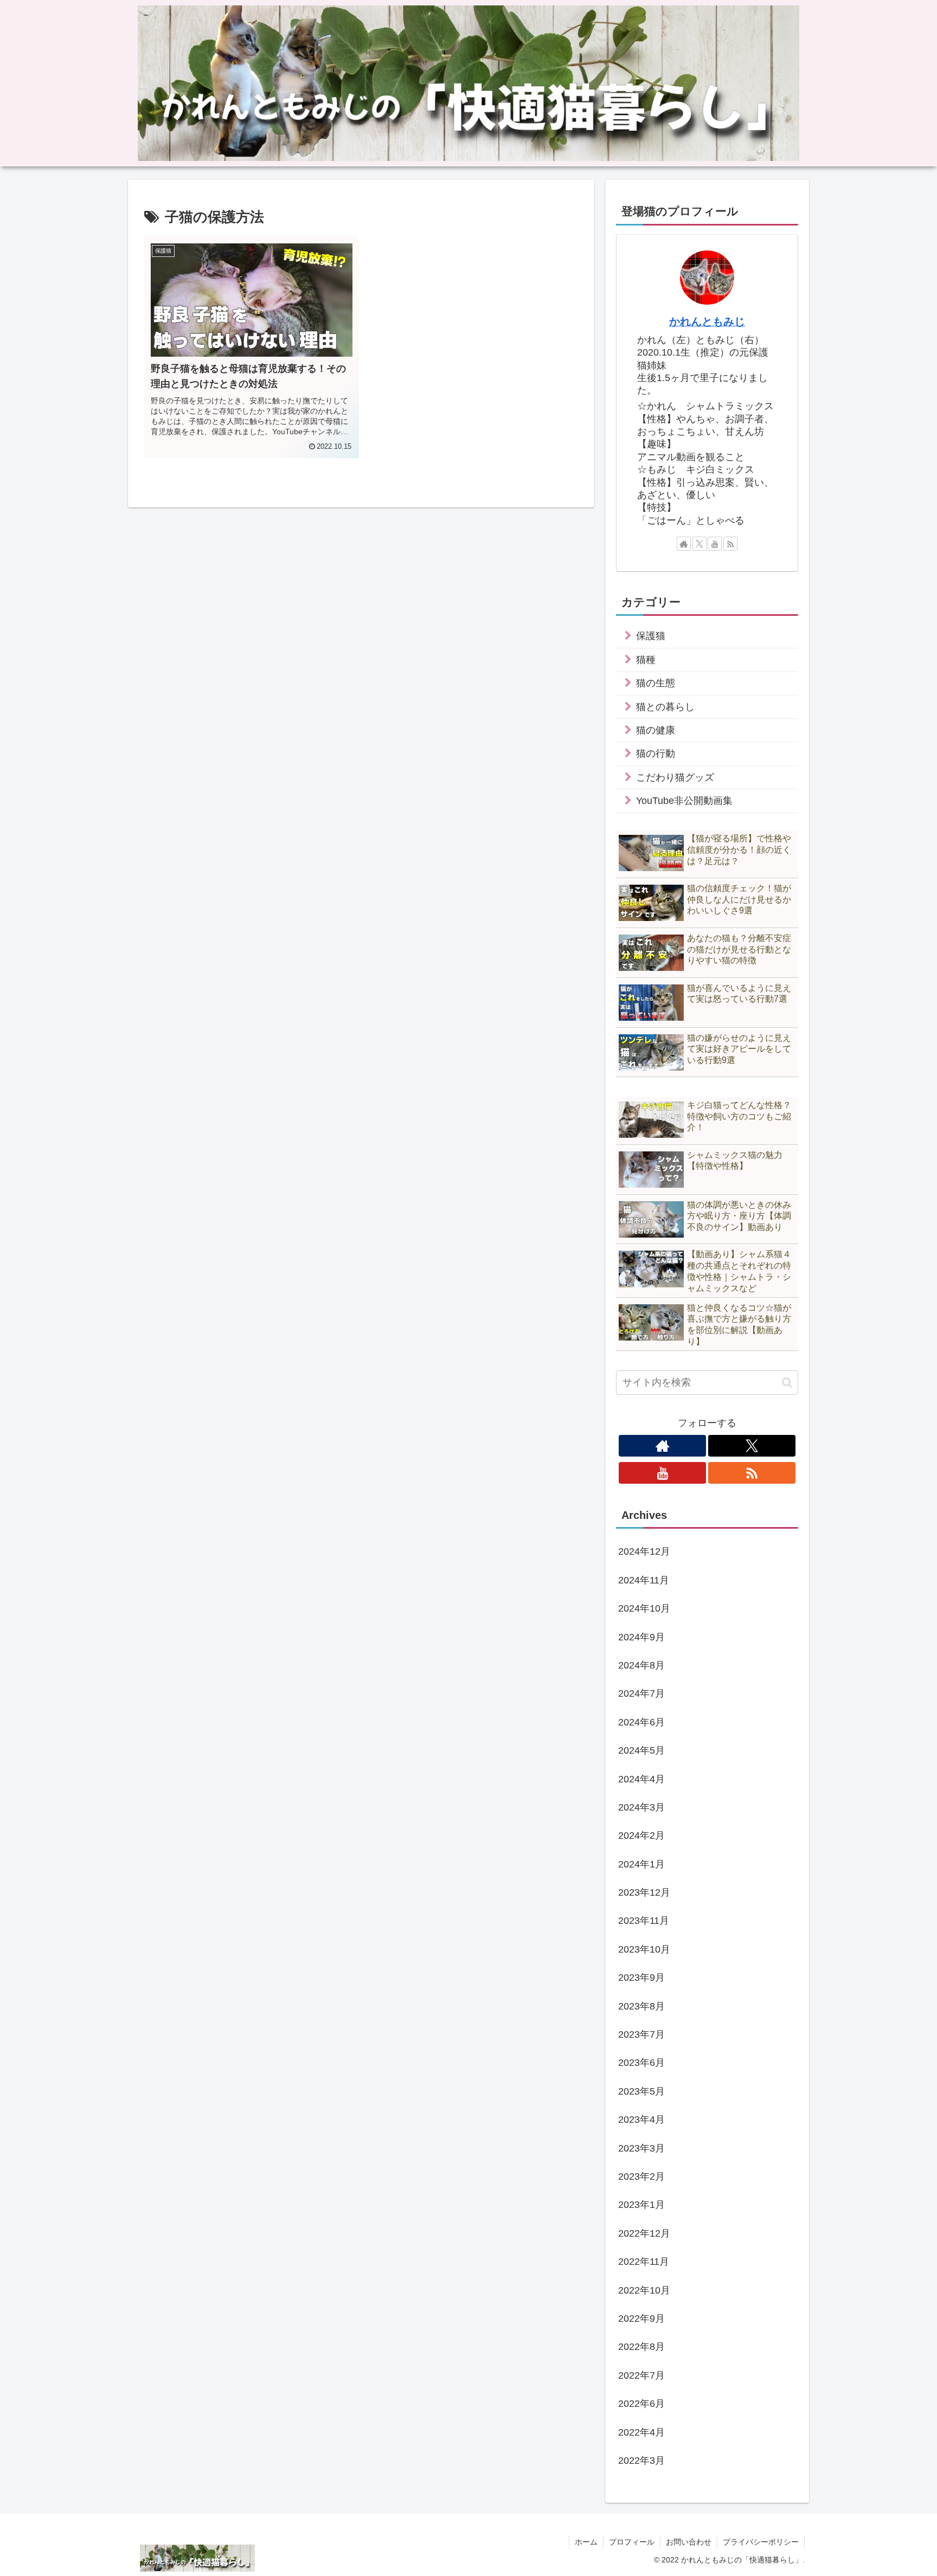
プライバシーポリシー (761, 2542)
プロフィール (632, 2542)
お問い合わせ (689, 2542)
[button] (787, 1383)
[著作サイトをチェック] (684, 544)
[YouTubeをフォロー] (715, 544)
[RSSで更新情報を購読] (730, 544)
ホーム (586, 2542)
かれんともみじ (707, 321)
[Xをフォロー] (699, 544)
